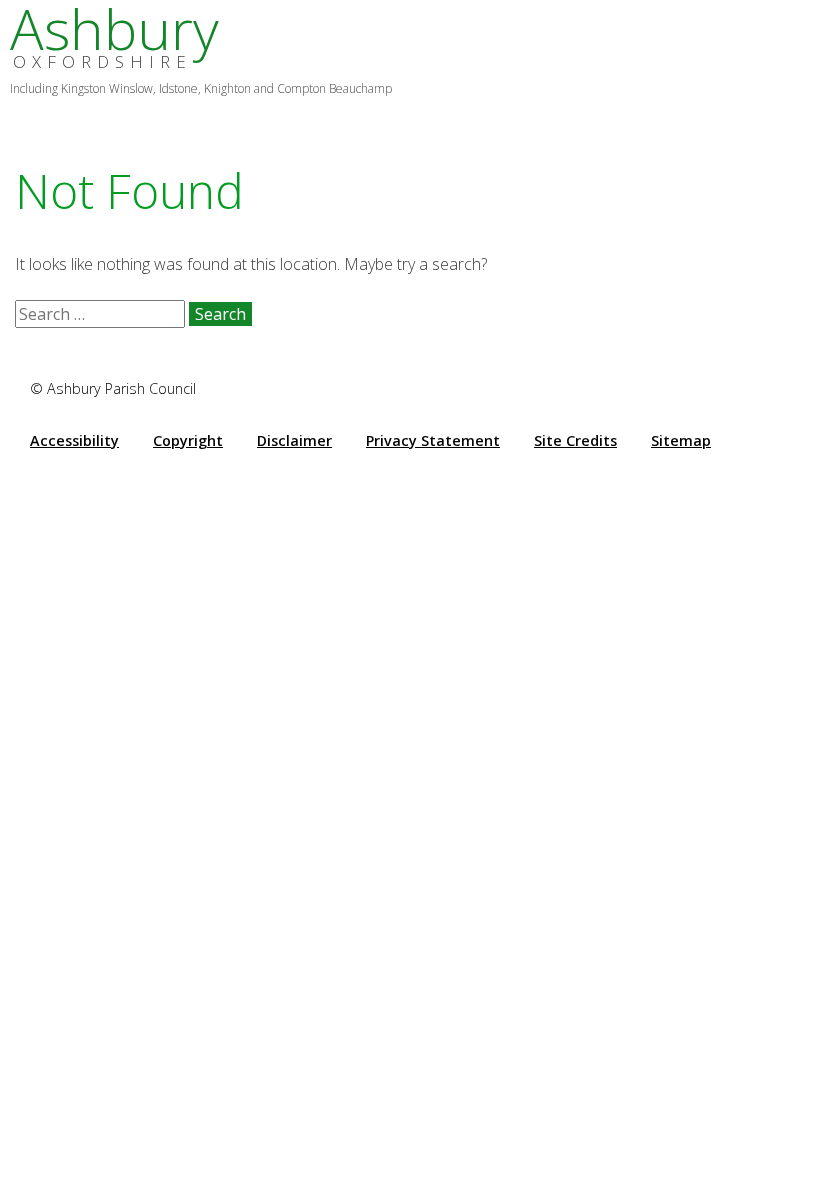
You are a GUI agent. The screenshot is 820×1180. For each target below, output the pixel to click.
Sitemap (681, 440)
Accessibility (74, 440)
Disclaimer (294, 440)
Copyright (188, 440)
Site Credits (575, 440)
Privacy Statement (433, 440)
